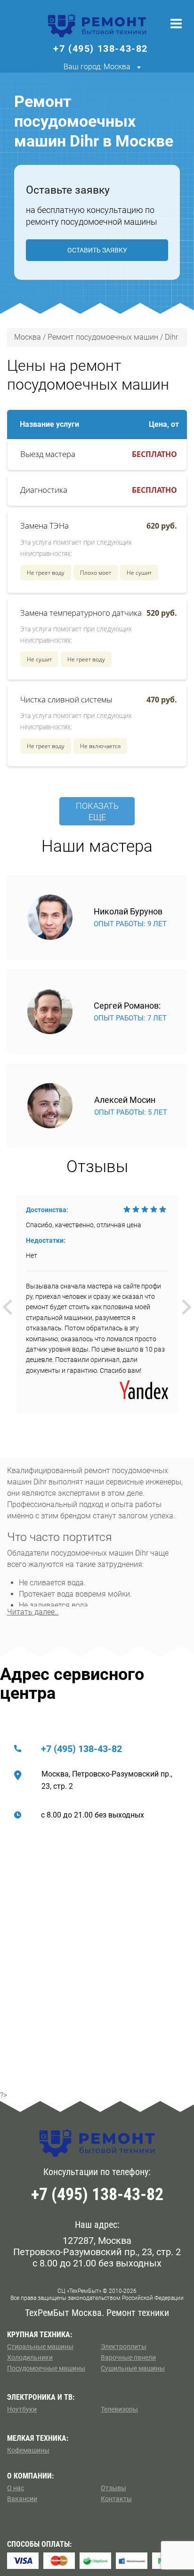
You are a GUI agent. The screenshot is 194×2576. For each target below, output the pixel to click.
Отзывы (113, 2488)
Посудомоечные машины (46, 2368)
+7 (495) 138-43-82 (81, 1749)
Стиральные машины (40, 2347)
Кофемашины (28, 2450)
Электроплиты (124, 2347)
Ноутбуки (22, 2409)
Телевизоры (119, 2409)
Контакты (116, 2499)
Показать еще (97, 811)
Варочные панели (128, 2357)
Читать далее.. (33, 1612)
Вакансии (22, 2499)
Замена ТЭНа (44, 526)
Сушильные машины (133, 2368)
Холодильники (30, 2357)
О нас (16, 2488)
